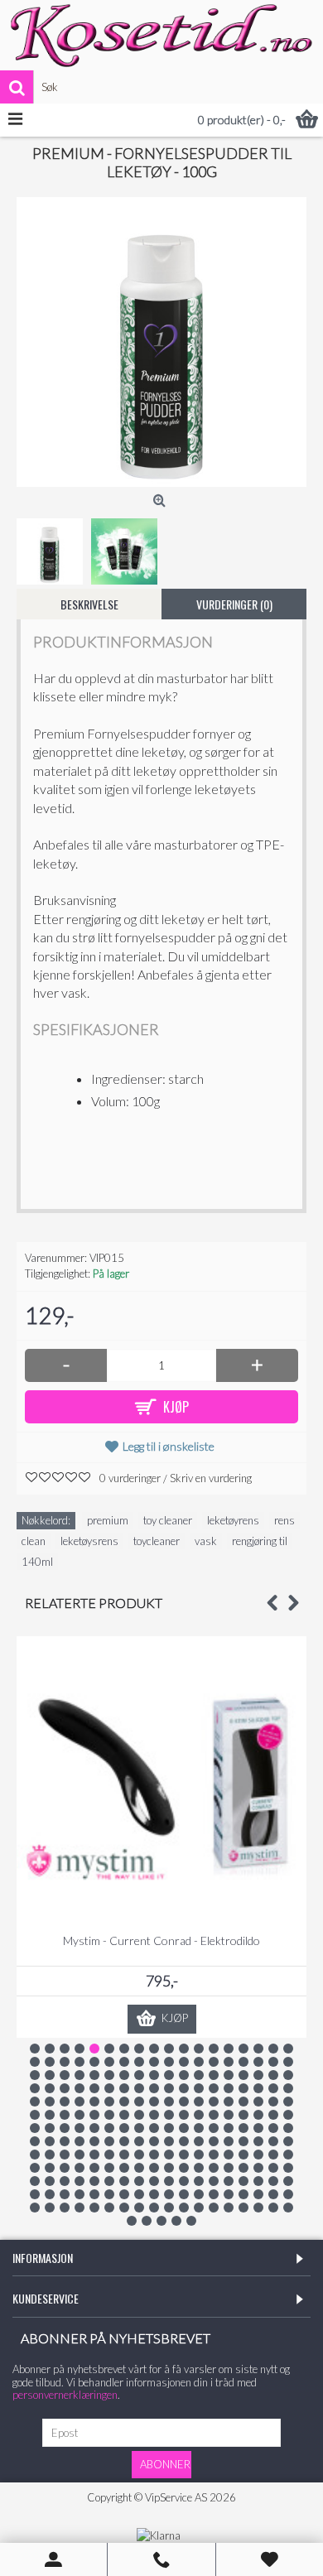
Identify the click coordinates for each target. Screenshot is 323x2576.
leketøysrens (89, 1541)
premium (108, 1520)
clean (34, 1541)
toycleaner (157, 1541)
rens (284, 1520)
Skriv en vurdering (211, 1478)
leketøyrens (233, 1520)
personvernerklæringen (65, 2395)
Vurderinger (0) (234, 604)
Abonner (165, 2464)
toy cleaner (168, 1520)
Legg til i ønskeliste (169, 1446)
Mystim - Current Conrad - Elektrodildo (161, 1940)
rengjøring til (260, 1541)
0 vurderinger (130, 1478)
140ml (37, 1562)
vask (206, 1541)
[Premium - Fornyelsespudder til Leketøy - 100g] (161, 342)
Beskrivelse (89, 604)
